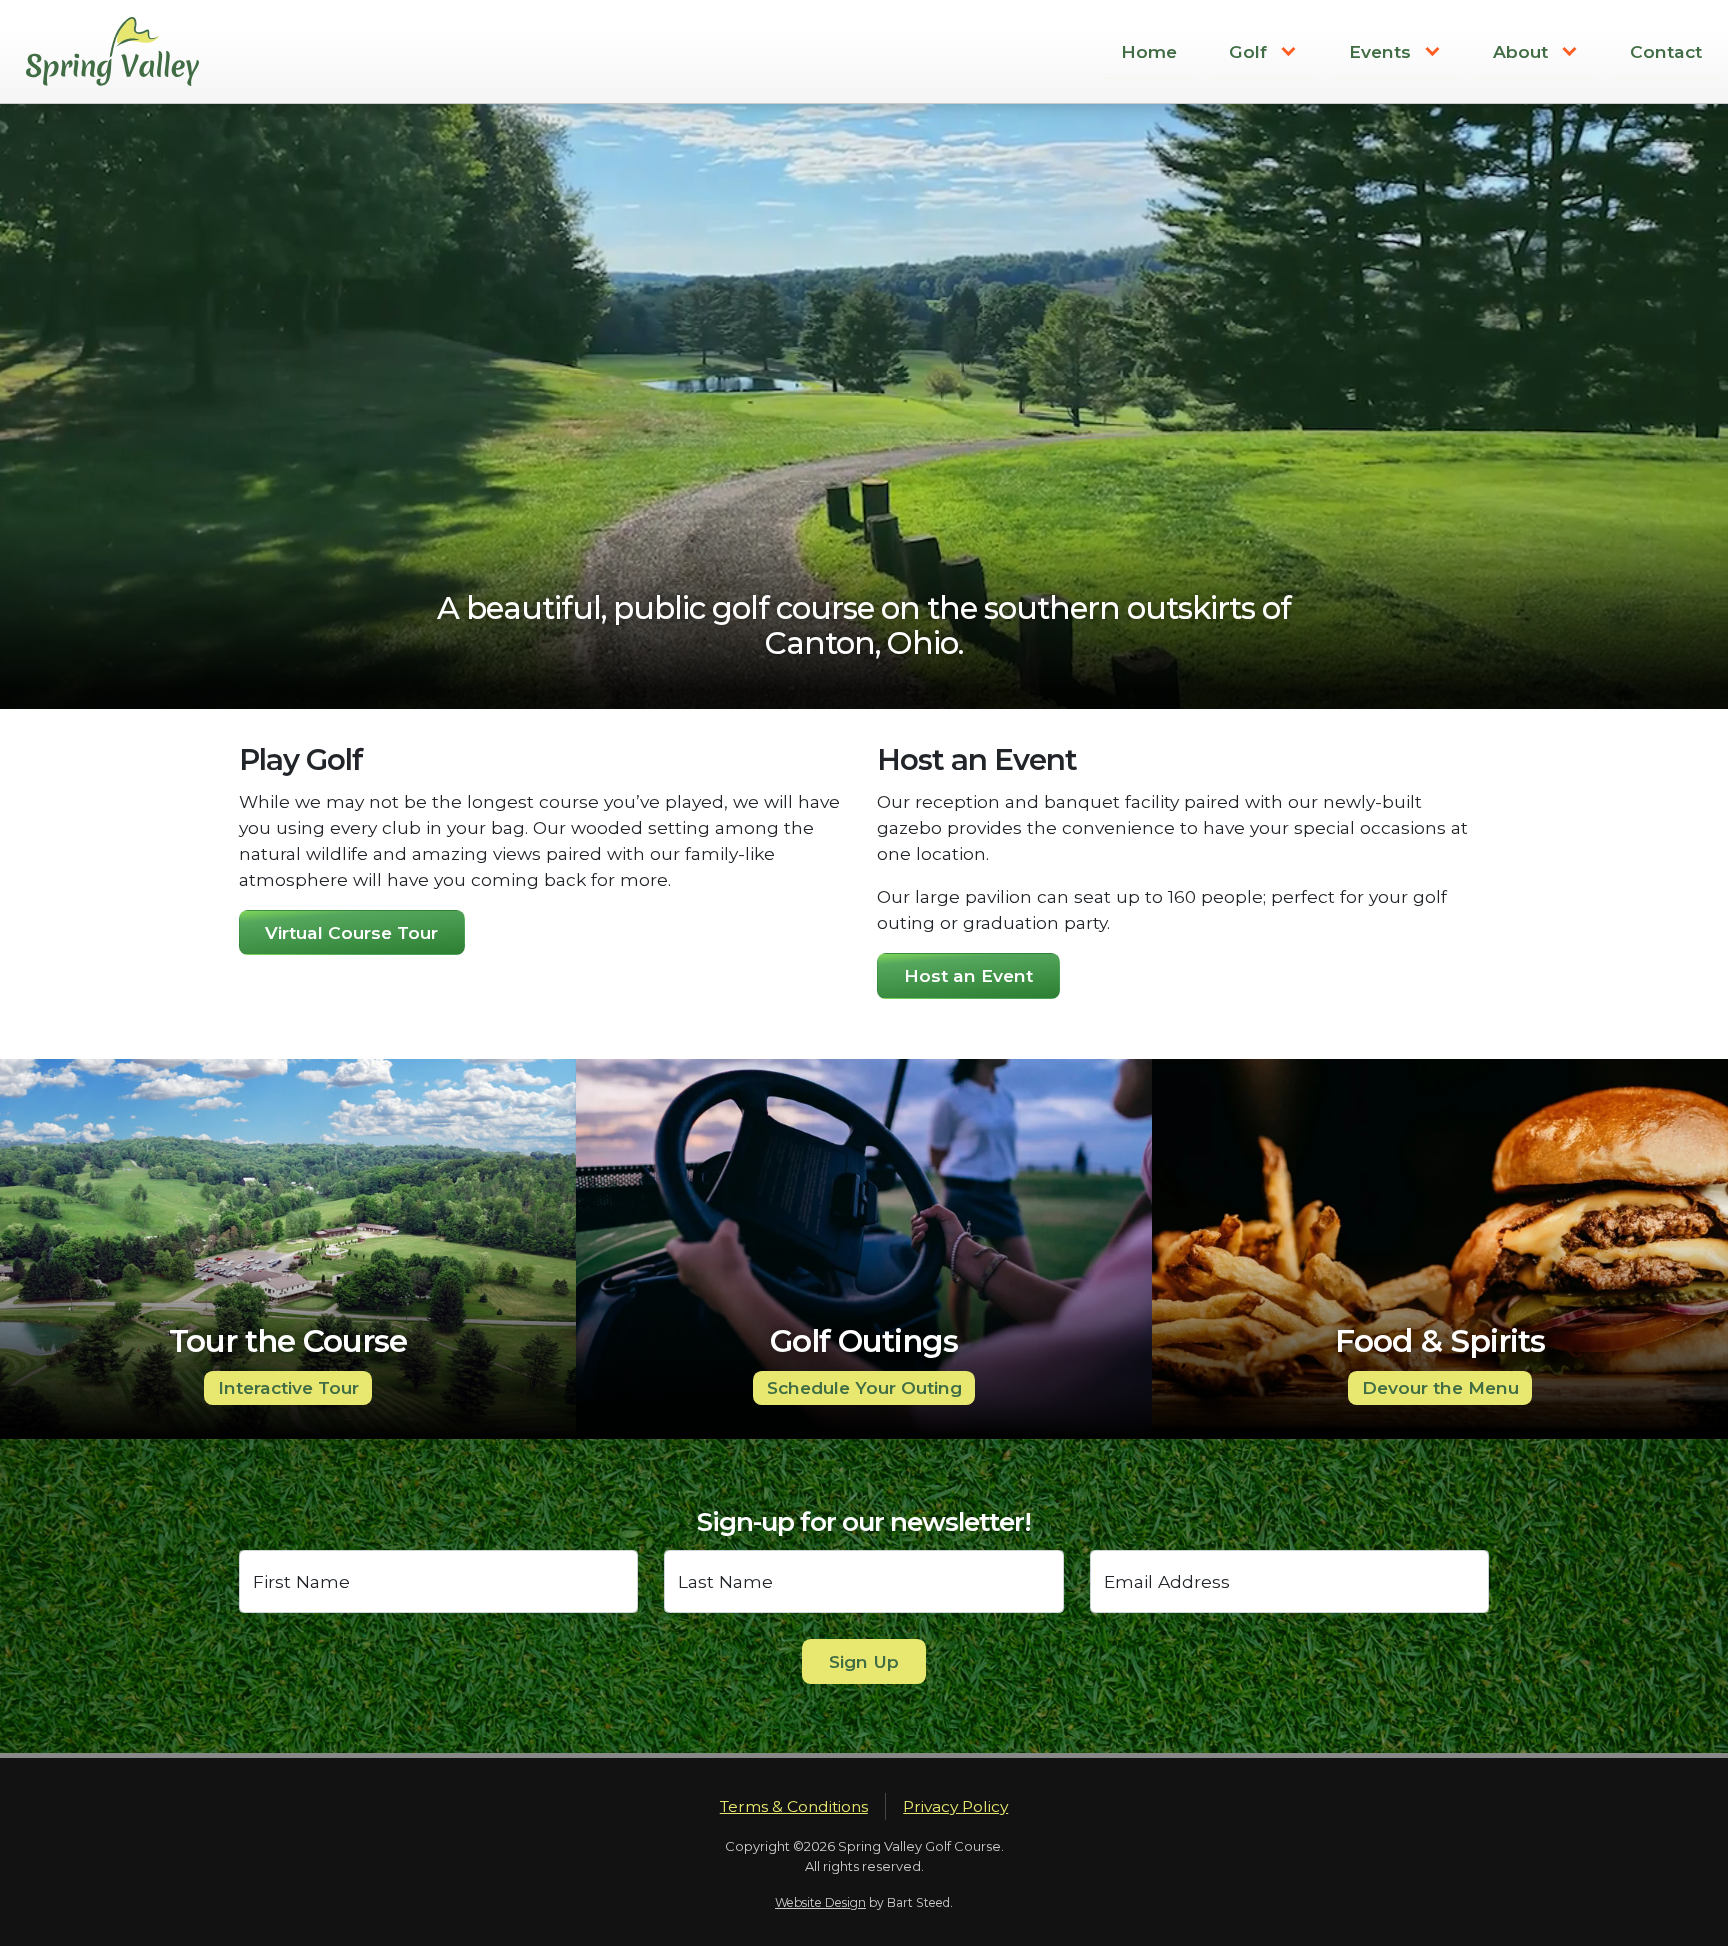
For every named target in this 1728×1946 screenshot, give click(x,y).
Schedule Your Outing (864, 1387)
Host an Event (968, 975)
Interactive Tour (288, 1387)
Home (1149, 51)
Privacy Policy (955, 1806)
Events (1380, 51)
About (1520, 51)
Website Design (820, 1902)
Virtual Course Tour (351, 932)
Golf (1248, 51)
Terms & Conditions (794, 1806)
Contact (1666, 51)
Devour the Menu (1440, 1387)
